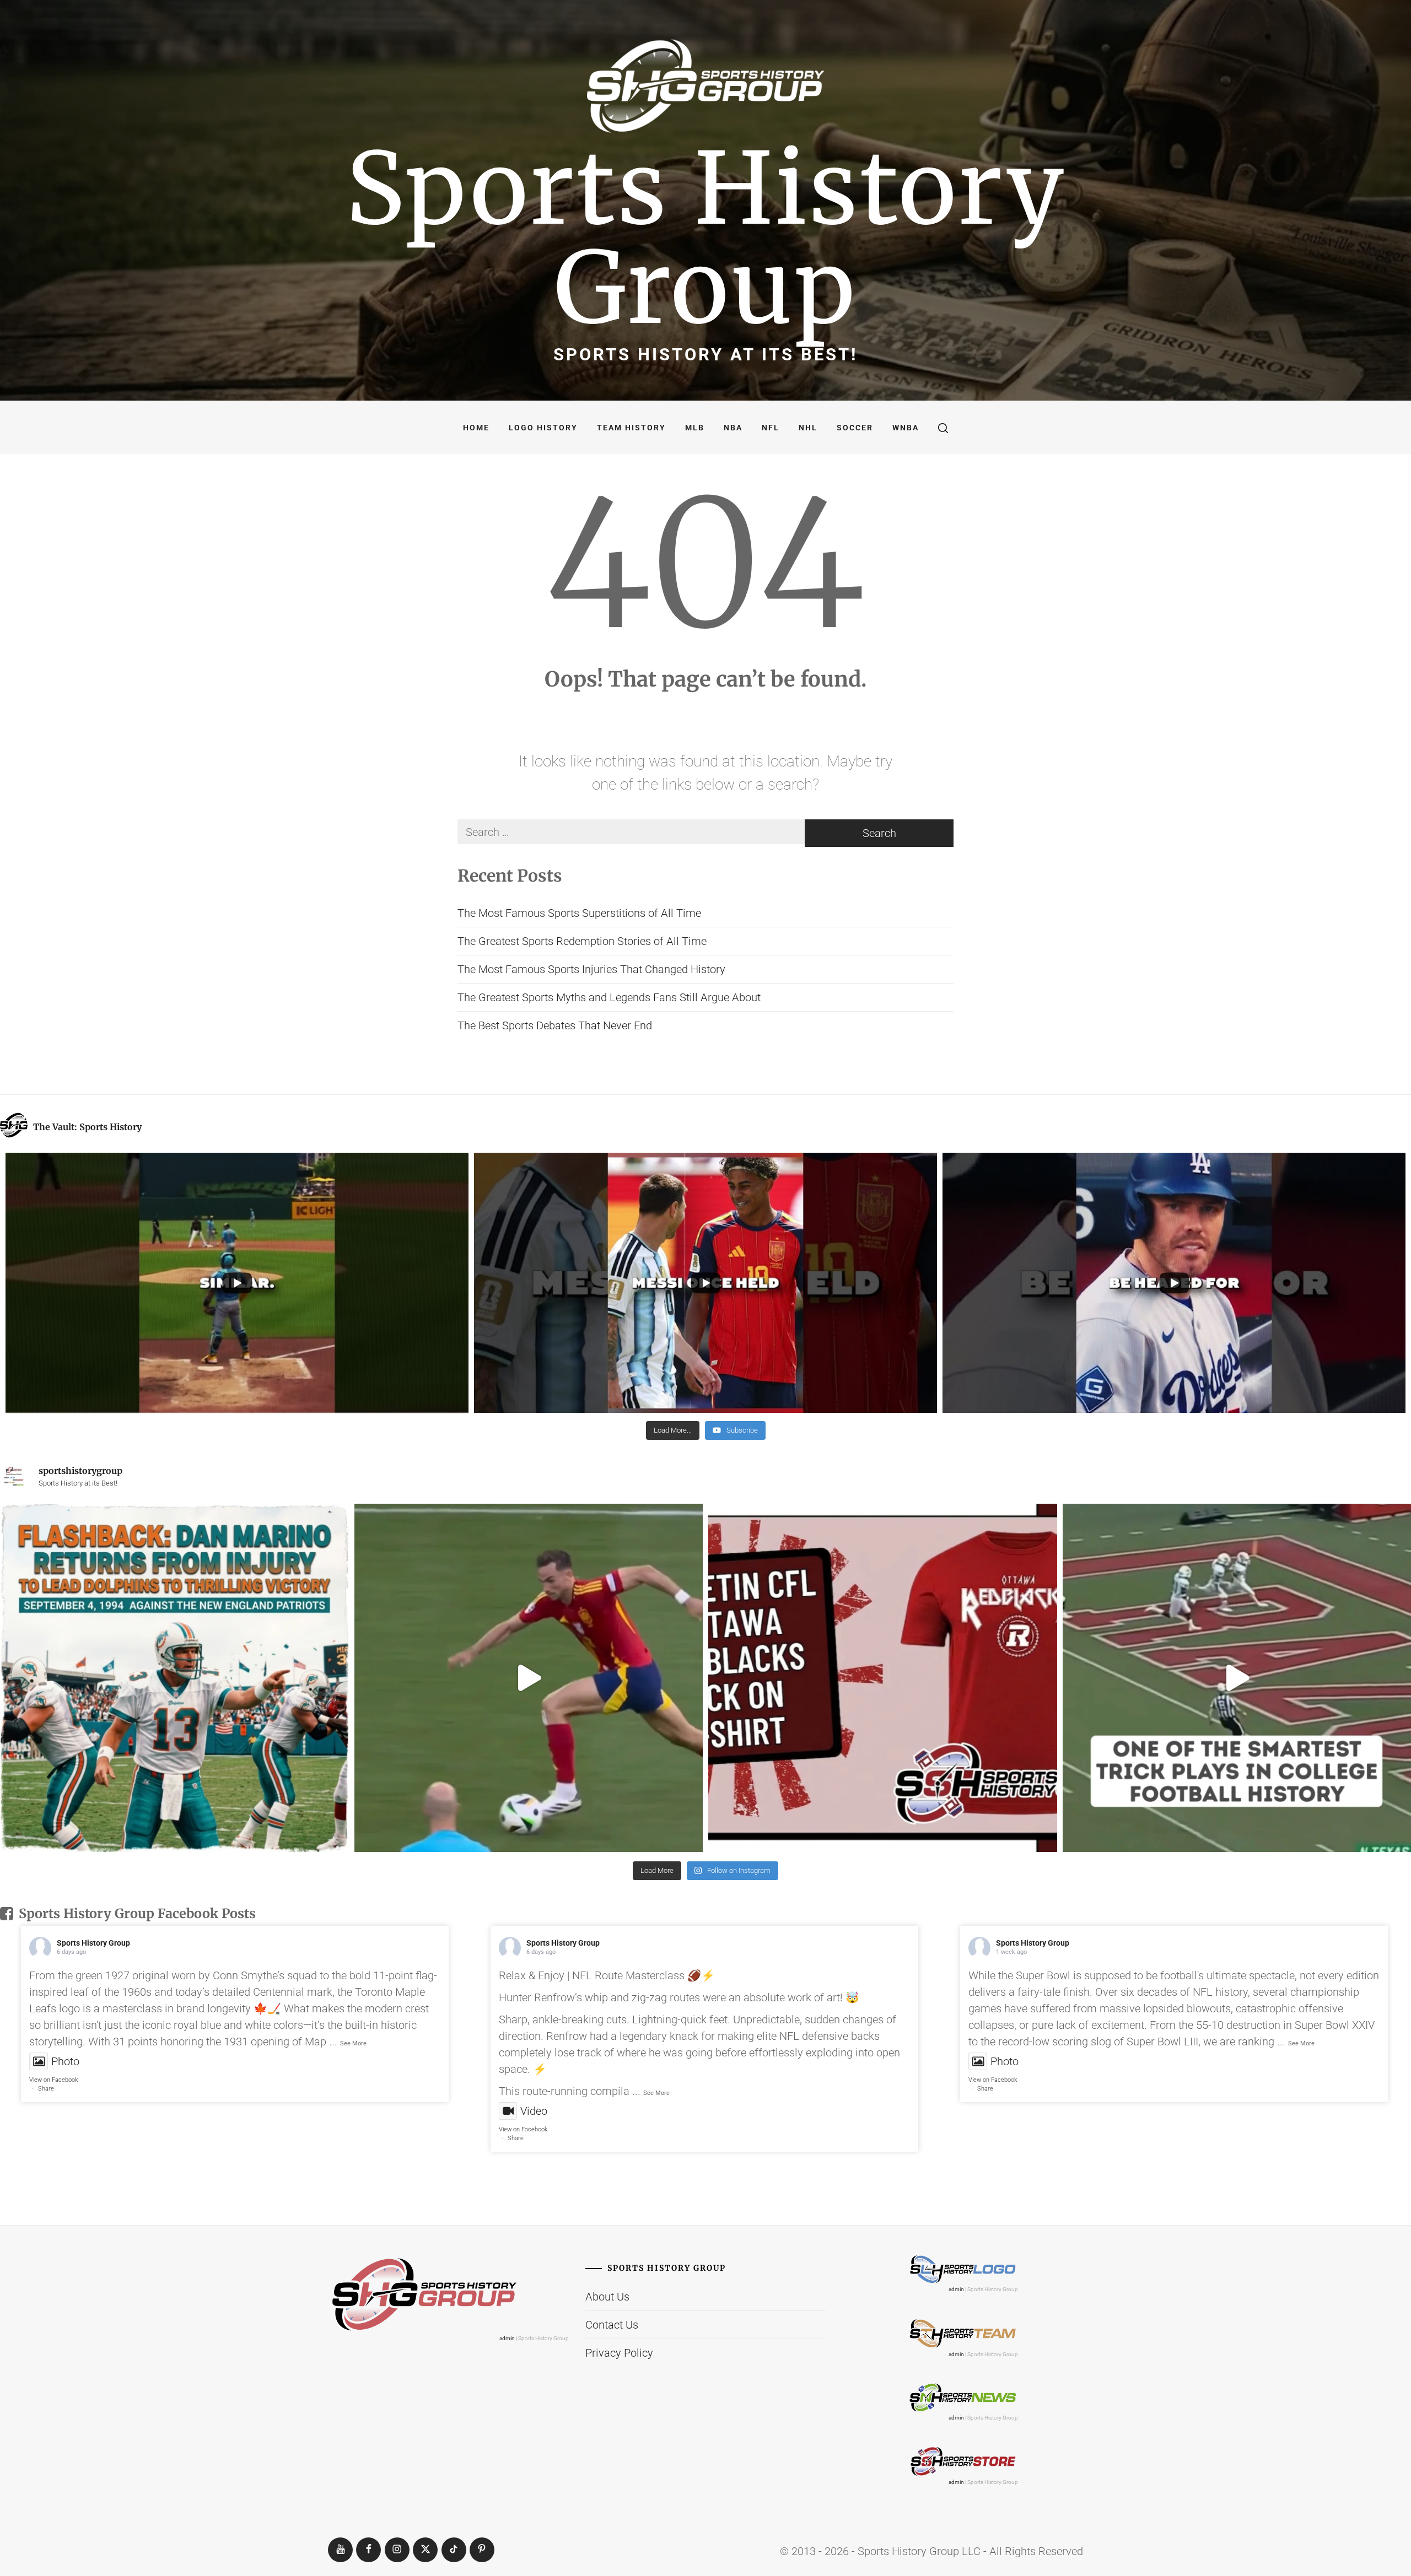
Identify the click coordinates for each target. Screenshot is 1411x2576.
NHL (808, 428)
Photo (65, 2061)
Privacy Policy (619, 2353)
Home (476, 428)
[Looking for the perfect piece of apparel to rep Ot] (883, 1678)
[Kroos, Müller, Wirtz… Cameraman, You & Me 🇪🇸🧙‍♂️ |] (529, 1678)
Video (534, 2111)
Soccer (855, 428)
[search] (943, 428)
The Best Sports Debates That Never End (555, 1025)
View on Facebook (53, 2080)
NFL (771, 428)
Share (46, 2089)
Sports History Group (706, 238)
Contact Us (612, 2325)
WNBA (906, 428)
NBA (733, 428)
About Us (607, 2297)
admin (507, 2338)
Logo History (543, 428)
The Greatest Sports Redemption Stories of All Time (582, 941)
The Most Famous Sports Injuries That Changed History (591, 969)
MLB (695, 428)
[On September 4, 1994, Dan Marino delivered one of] (174, 1678)
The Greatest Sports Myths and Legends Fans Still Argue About (609, 997)
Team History (631, 428)
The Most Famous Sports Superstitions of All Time (579, 913)
